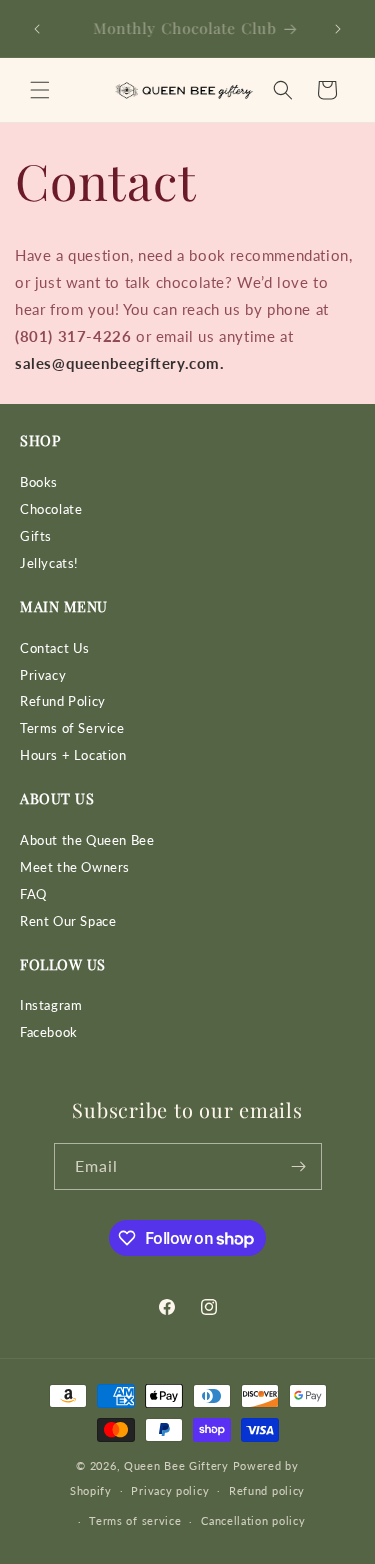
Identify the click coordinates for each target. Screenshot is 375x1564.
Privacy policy (170, 1490)
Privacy (43, 675)
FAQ (33, 894)
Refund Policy (63, 701)
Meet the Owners (75, 867)
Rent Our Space (68, 921)
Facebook (49, 1032)
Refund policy (267, 1490)
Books (39, 482)
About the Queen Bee (87, 840)
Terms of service (135, 1520)
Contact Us (55, 648)
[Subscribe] (299, 1166)
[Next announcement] (338, 29)
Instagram (51, 1005)
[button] (40, 90)
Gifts (36, 536)
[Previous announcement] (37, 29)
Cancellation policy (253, 1520)
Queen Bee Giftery (176, 1465)
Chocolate (51, 509)
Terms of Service (72, 728)
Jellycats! (49, 563)
